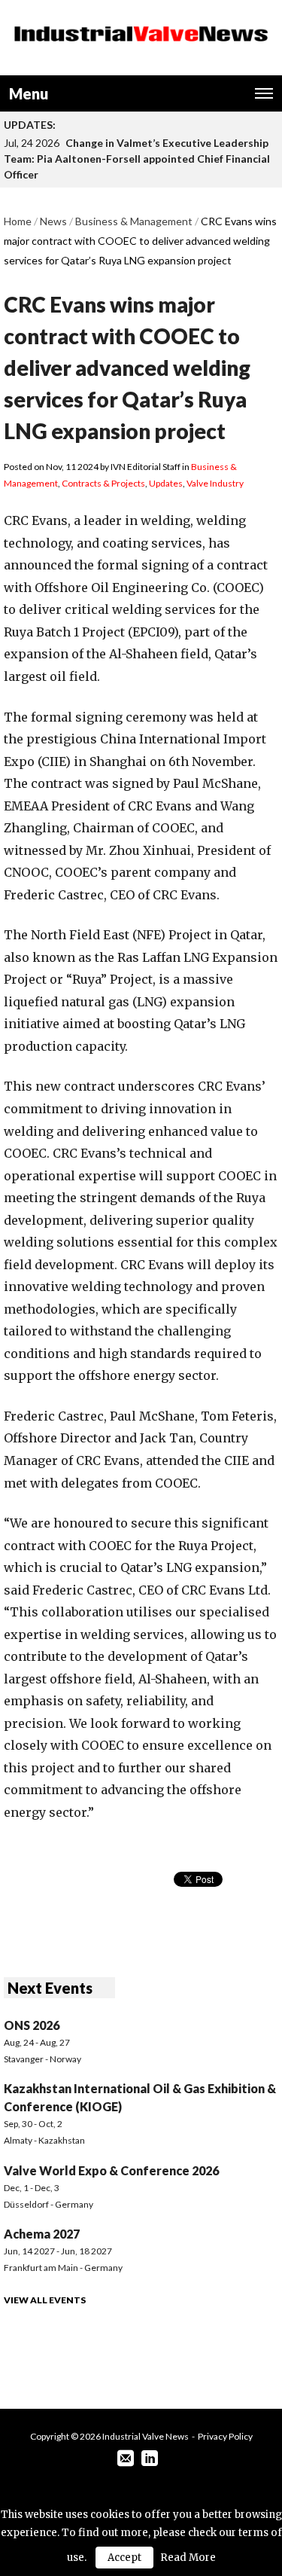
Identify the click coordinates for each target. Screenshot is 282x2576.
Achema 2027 (42, 2234)
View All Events (45, 2300)
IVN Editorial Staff (146, 467)
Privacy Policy (225, 2436)
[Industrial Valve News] (141, 34)
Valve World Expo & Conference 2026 (111, 2170)
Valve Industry (215, 483)
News (53, 221)
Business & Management (134, 221)
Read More (188, 2558)
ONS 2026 (32, 2025)
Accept (124, 2558)
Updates (166, 483)
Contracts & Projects (103, 483)
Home (18, 221)
